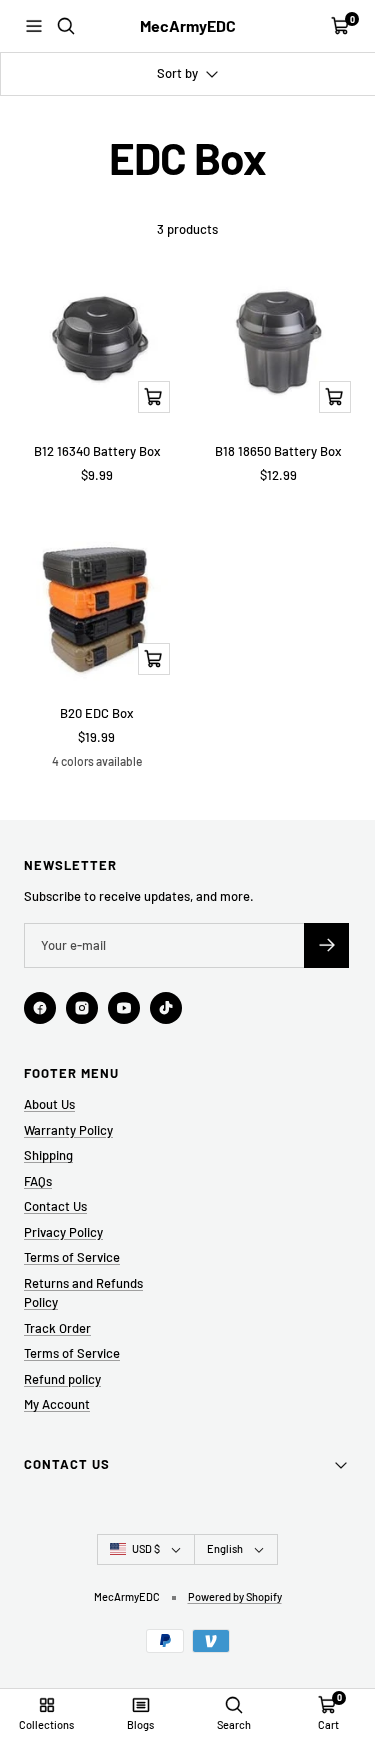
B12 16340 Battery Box (97, 451)
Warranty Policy (68, 1130)
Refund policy (62, 1379)
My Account (57, 1404)
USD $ (146, 1548)
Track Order (57, 1328)
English (225, 1548)
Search (234, 1724)
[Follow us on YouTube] (124, 1008)
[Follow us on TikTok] (166, 1008)
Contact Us (55, 1206)
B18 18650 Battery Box (278, 451)
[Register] (326, 945)
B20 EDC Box (96, 713)
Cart (328, 1724)
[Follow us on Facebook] (40, 1008)
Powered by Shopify (235, 1596)
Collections (46, 1724)
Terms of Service (72, 1257)
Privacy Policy (63, 1232)
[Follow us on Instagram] (82, 1008)
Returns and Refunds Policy (83, 1293)
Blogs (140, 1724)
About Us (49, 1104)
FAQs (38, 1181)
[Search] (66, 26)
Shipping (48, 1155)
